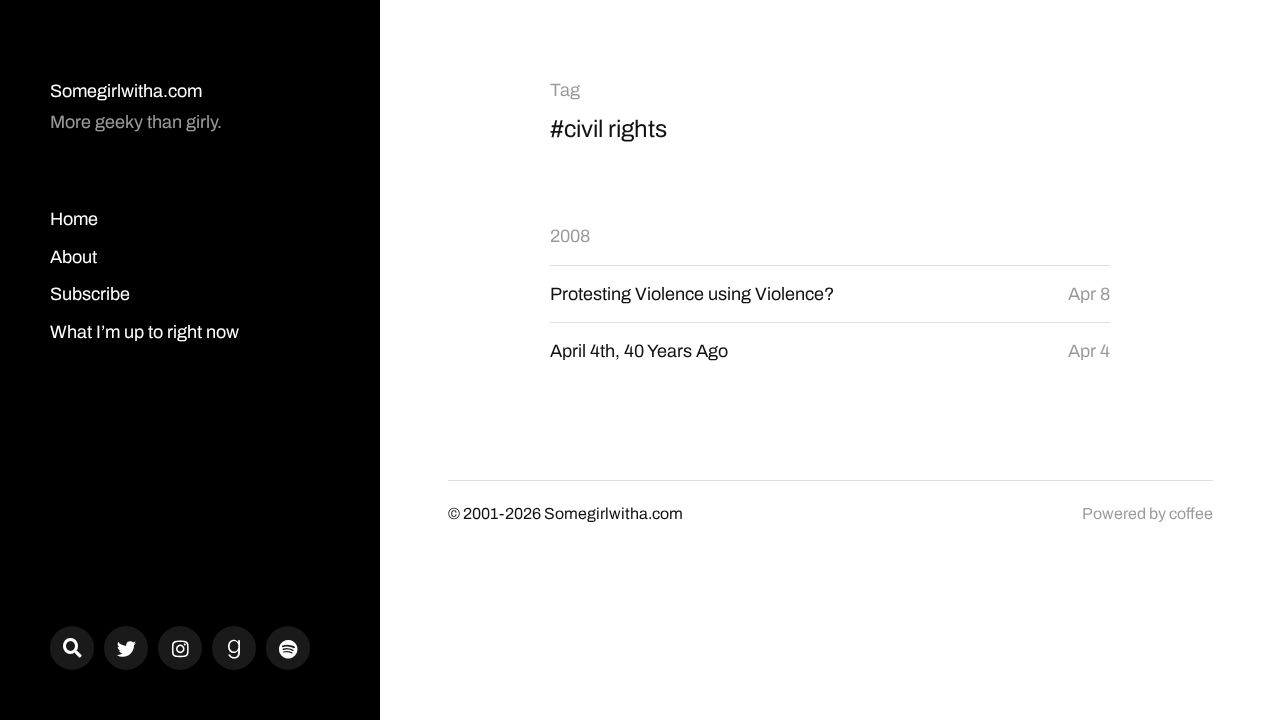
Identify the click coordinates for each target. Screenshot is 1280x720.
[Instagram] (180, 648)
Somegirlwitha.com (126, 91)
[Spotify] (288, 648)
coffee (1191, 513)
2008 (570, 236)
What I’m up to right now (144, 332)
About (73, 257)
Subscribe (90, 294)
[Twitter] (126, 648)
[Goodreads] (234, 648)
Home (74, 219)
